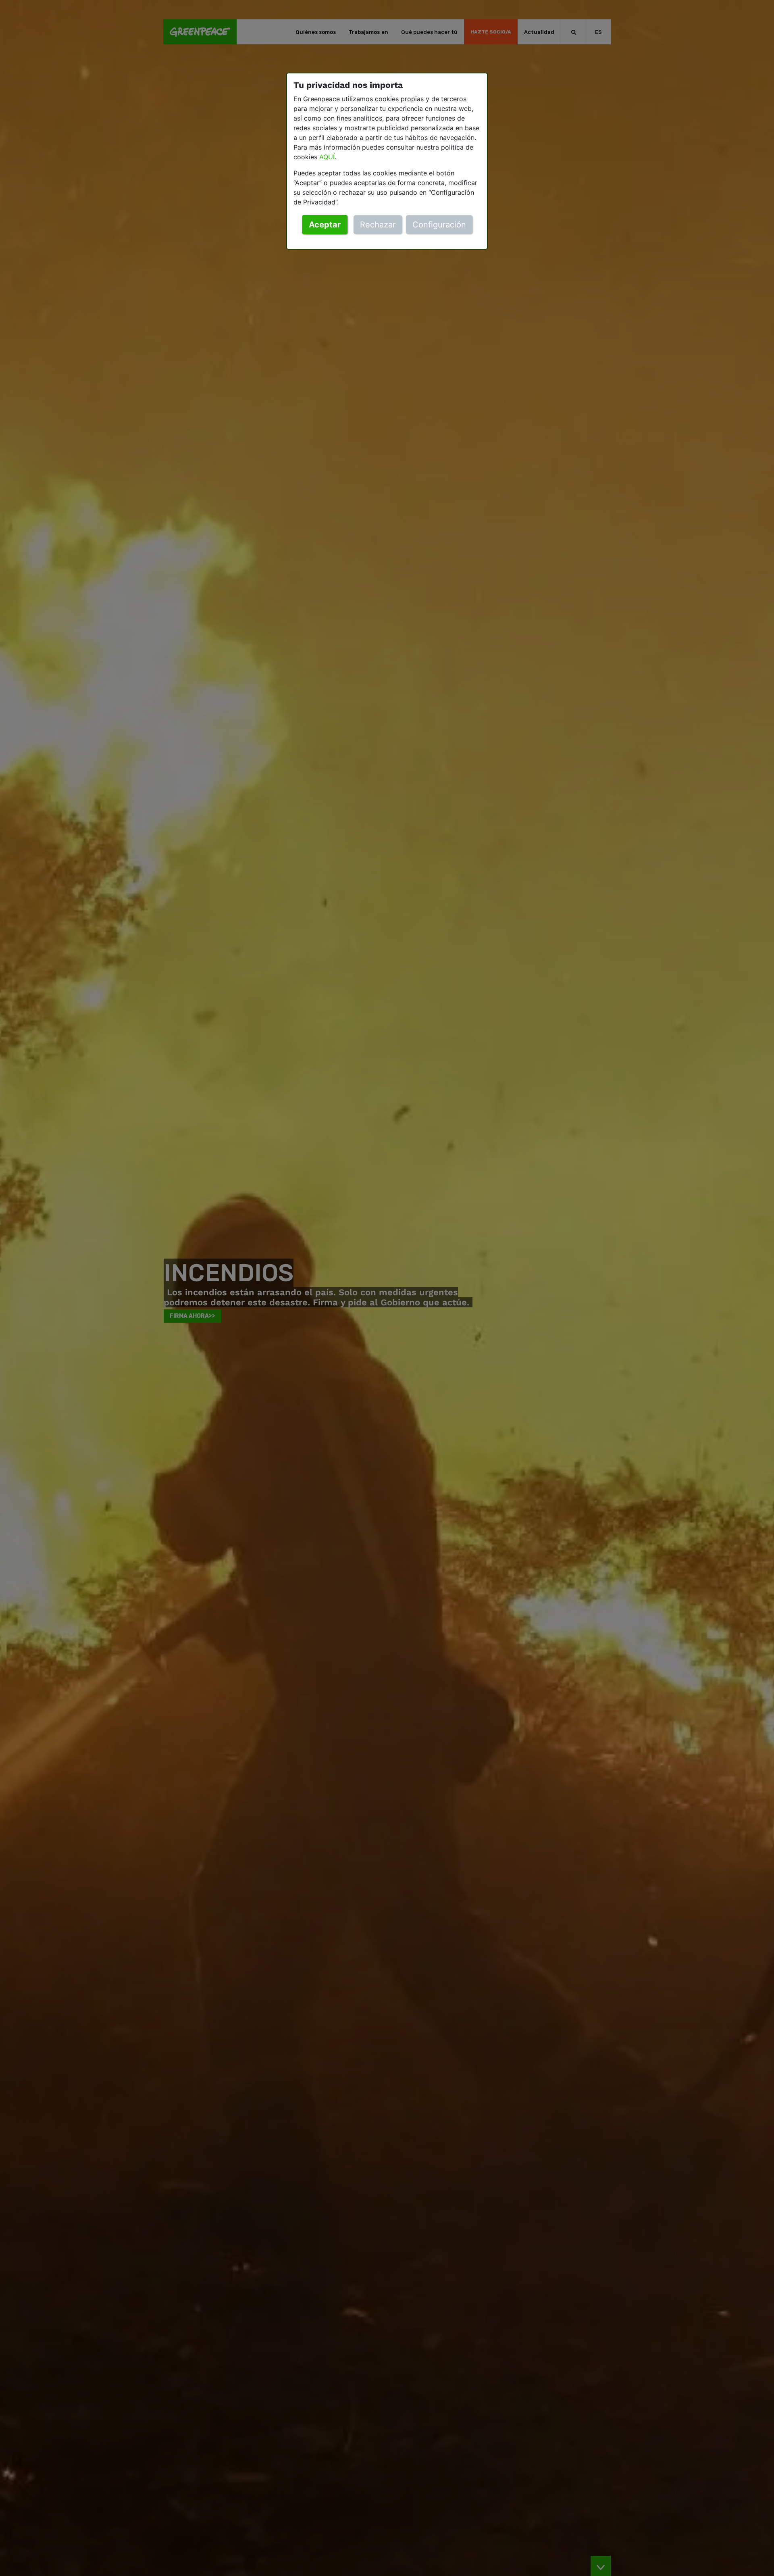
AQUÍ (327, 157)
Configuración (439, 225)
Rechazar (378, 225)
